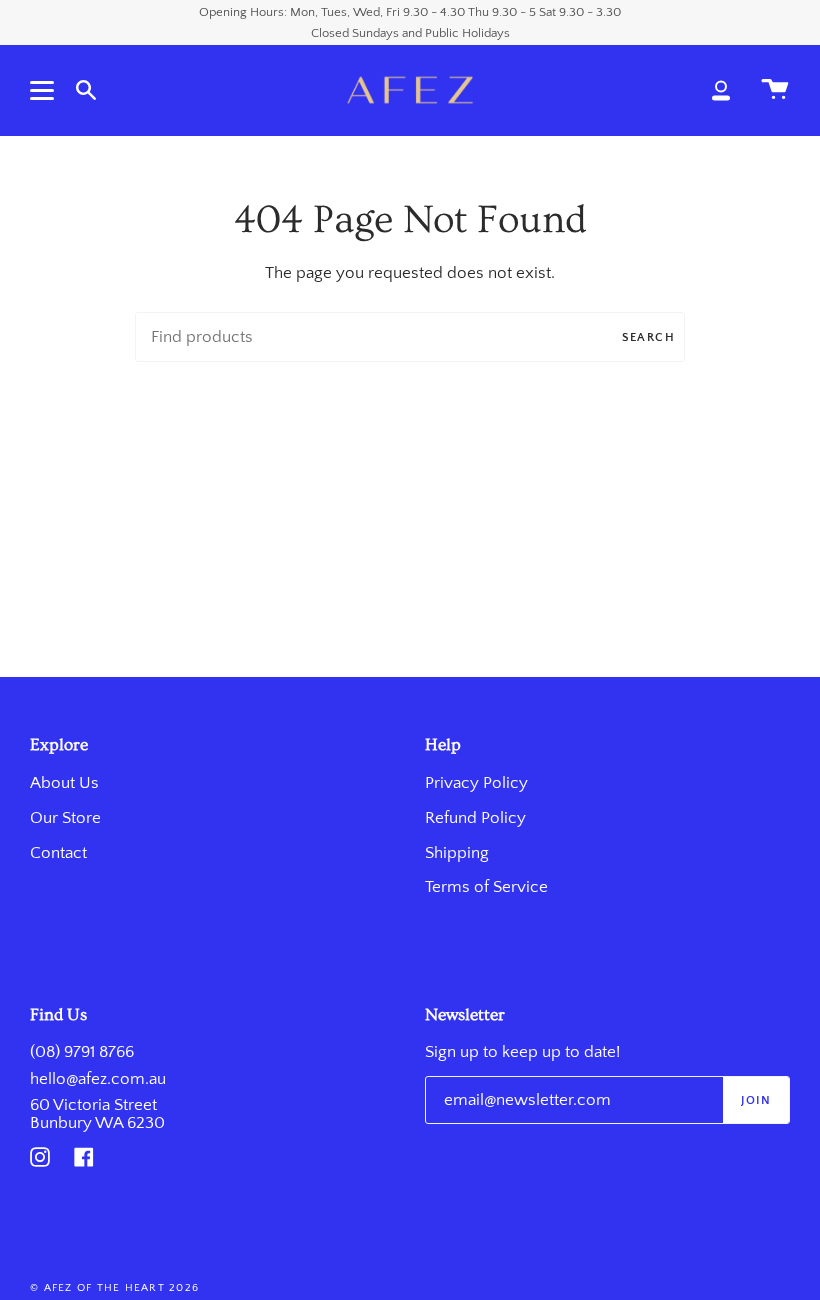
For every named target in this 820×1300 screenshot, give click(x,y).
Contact (58, 853)
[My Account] (721, 90)
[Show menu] (45, 90)
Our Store (65, 818)
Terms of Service (486, 887)
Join (756, 1100)
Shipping (457, 853)
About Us (64, 783)
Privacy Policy (476, 783)
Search (648, 337)
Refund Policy (475, 818)
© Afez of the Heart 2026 (114, 1288)
